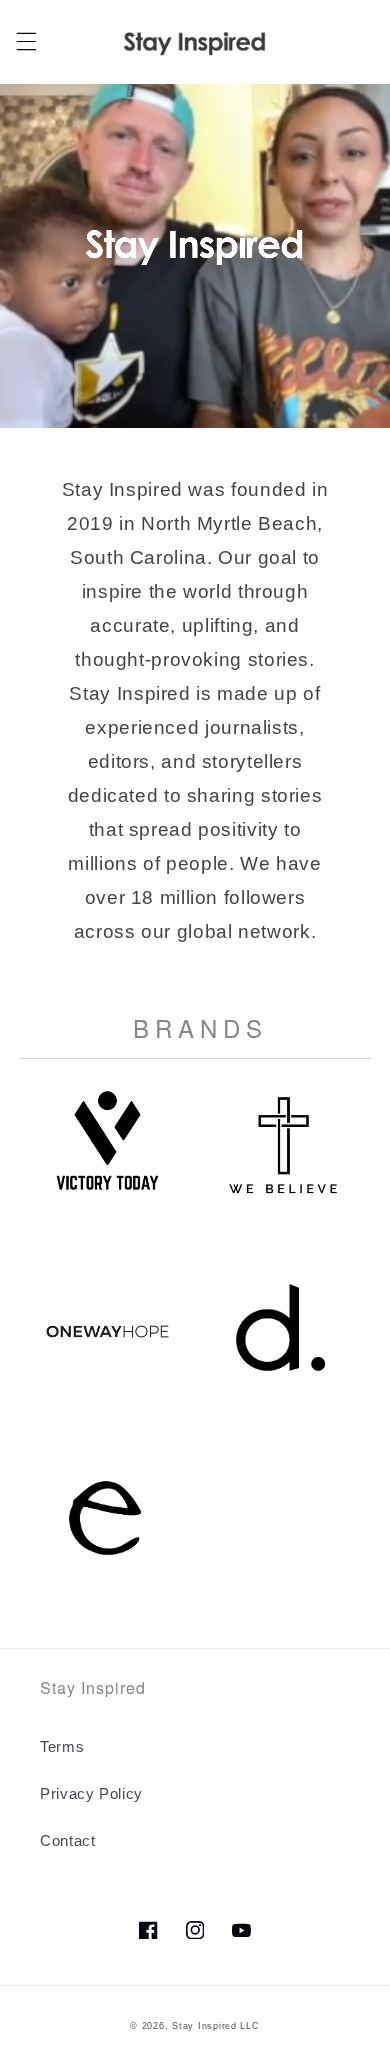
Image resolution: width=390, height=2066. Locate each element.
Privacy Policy (91, 1794)
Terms (62, 1747)
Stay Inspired (204, 2026)
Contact (67, 1841)
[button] (26, 42)
